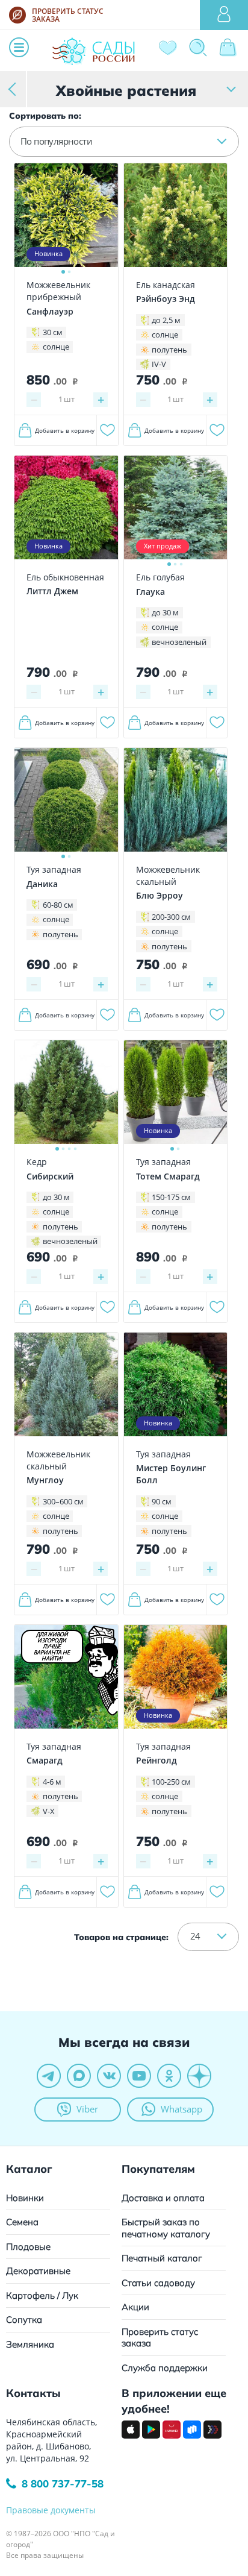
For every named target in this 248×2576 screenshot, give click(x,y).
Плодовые (28, 2247)
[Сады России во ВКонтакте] (109, 2076)
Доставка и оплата (163, 2198)
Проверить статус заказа (160, 2338)
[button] (124, 142)
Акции (135, 2307)
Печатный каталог (162, 2258)
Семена (22, 2222)
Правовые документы (51, 2510)
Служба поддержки (165, 2368)
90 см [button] (162, 1501)
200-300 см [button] (171, 917)
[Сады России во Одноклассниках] (169, 2076)
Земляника (30, 2344)
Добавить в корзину (65, 430)
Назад (14, 89)
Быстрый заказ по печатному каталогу (166, 2228)
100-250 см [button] (171, 1782)
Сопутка (24, 2320)
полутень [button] (169, 350)
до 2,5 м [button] (166, 320)
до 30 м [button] (165, 612)
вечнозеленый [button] (179, 642)
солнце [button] (56, 347)
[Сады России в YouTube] (139, 2076)
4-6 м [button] (52, 1782)
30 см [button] (53, 332)
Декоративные (38, 2271)
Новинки (25, 2198)
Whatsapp (181, 2109)
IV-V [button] (159, 364)
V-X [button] (49, 1811)
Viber (87, 2109)
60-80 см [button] (58, 905)
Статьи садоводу (158, 2283)
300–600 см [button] (63, 1501)
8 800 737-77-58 (63, 2483)
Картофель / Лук (42, 2295)
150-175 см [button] (171, 1197)
